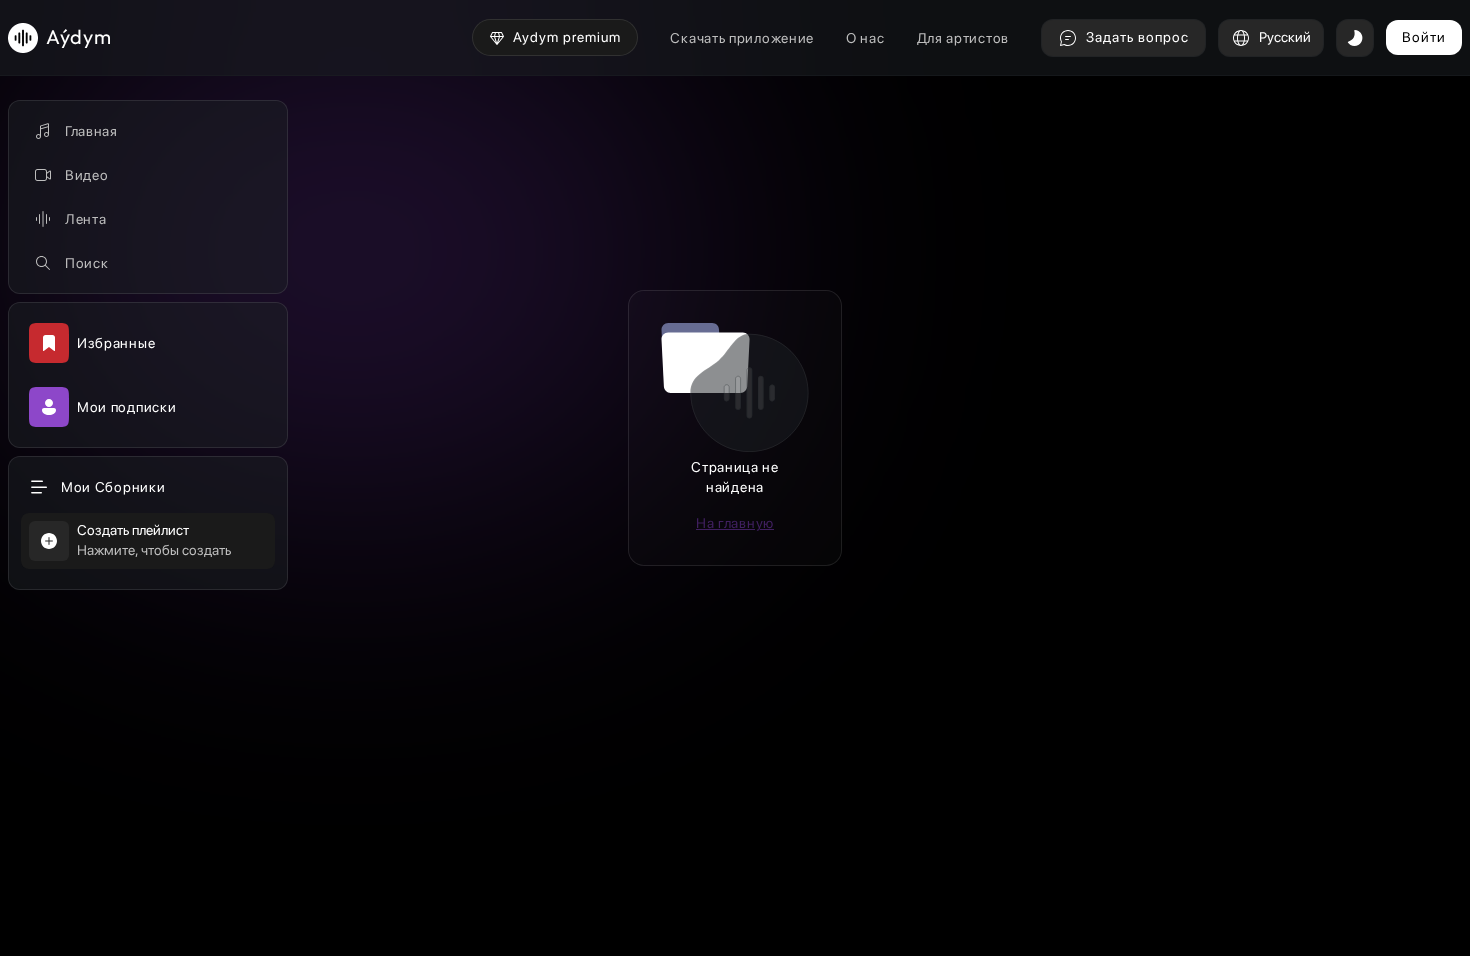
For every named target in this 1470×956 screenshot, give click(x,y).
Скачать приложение (742, 38)
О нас (865, 38)
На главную (735, 523)
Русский (1285, 37)
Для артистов (963, 38)
